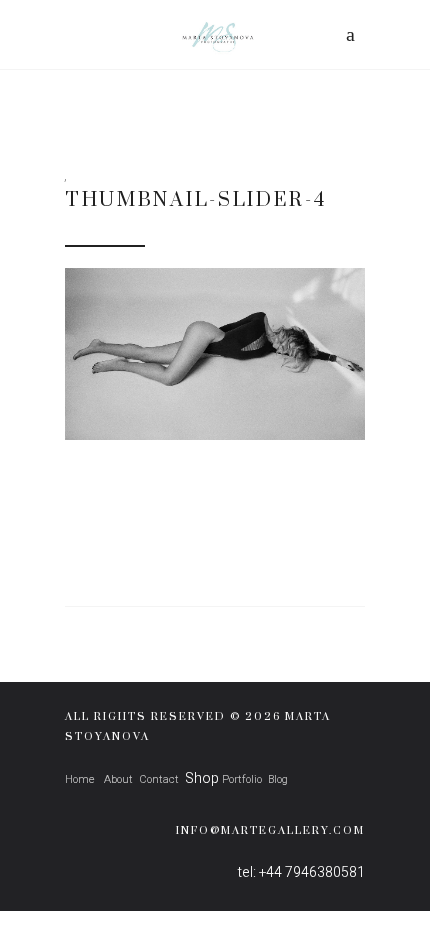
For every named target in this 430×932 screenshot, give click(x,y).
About (117, 779)
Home (80, 779)
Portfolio (242, 779)
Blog (278, 779)
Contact (159, 779)
